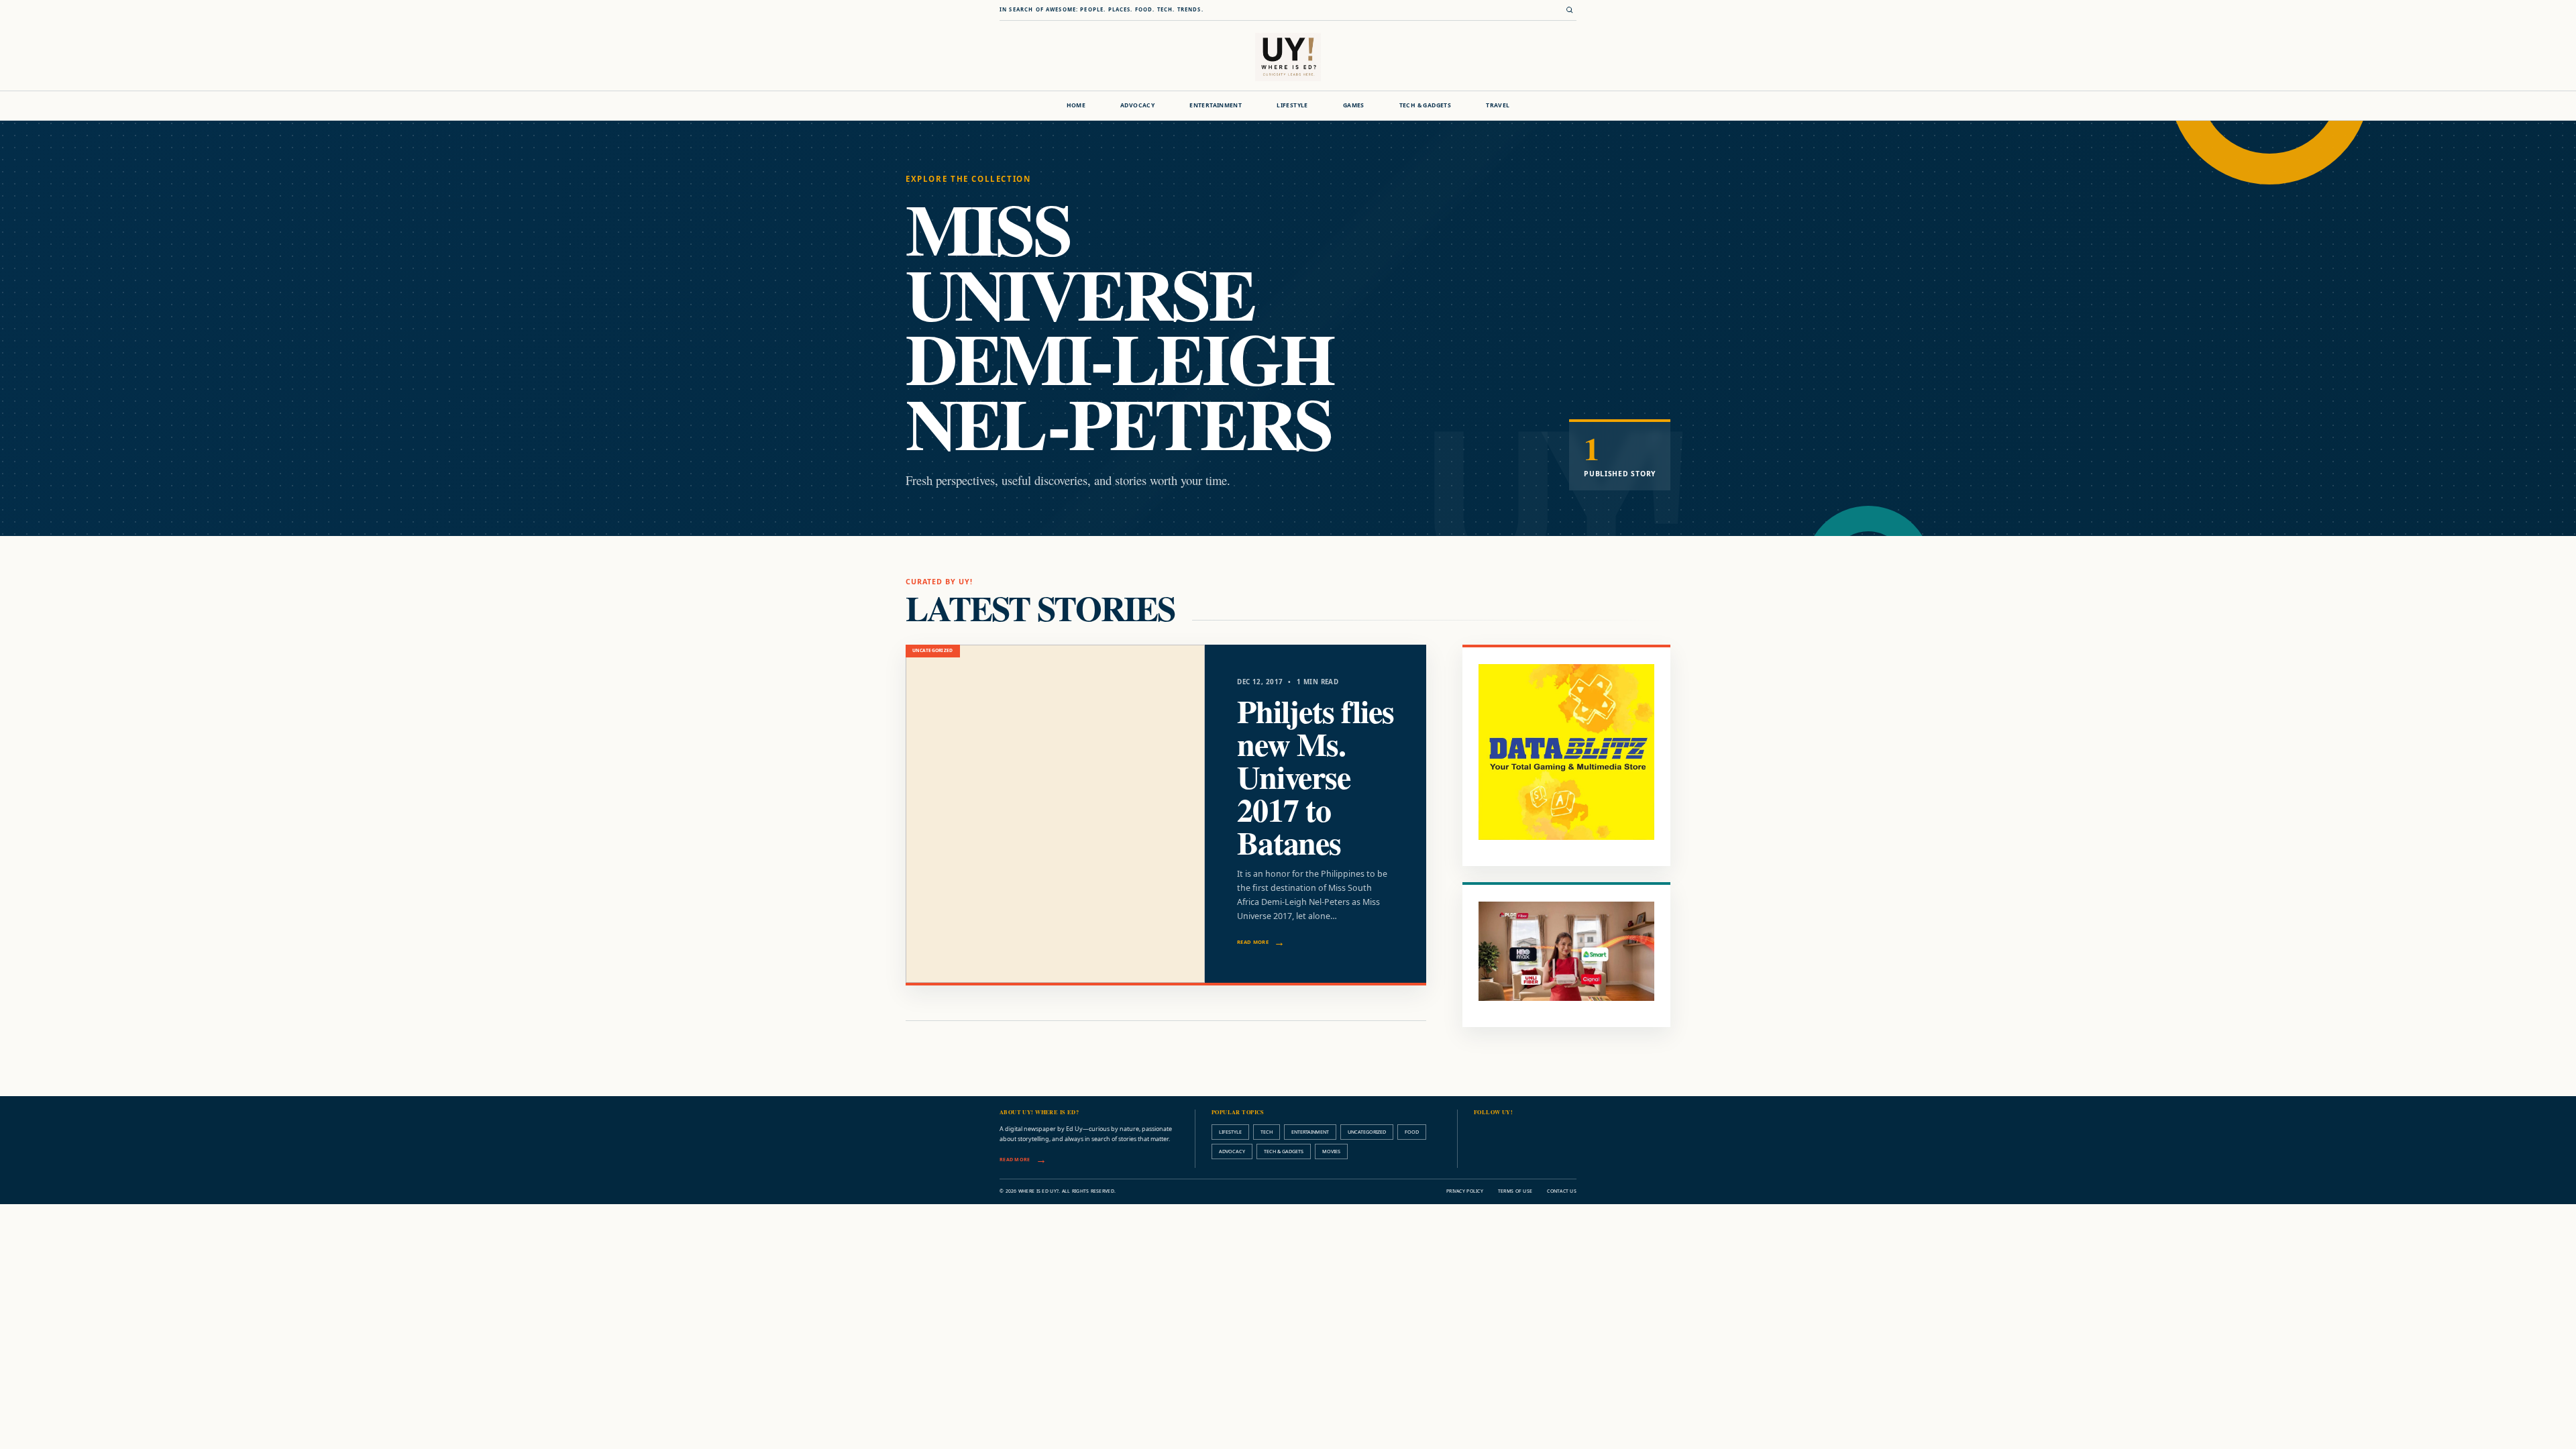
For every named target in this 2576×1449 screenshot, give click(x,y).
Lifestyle (1292, 105)
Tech (1267, 1132)
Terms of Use (1515, 1191)
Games (1354, 105)
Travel (1498, 105)
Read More (1253, 942)
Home (1076, 105)
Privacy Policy (1465, 1191)
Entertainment (1216, 105)
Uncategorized (1367, 1132)
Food (1412, 1132)
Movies (1331, 1151)
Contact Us (1562, 1191)
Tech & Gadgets (1425, 105)
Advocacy (1137, 105)
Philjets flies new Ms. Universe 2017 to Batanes (1315, 776)
